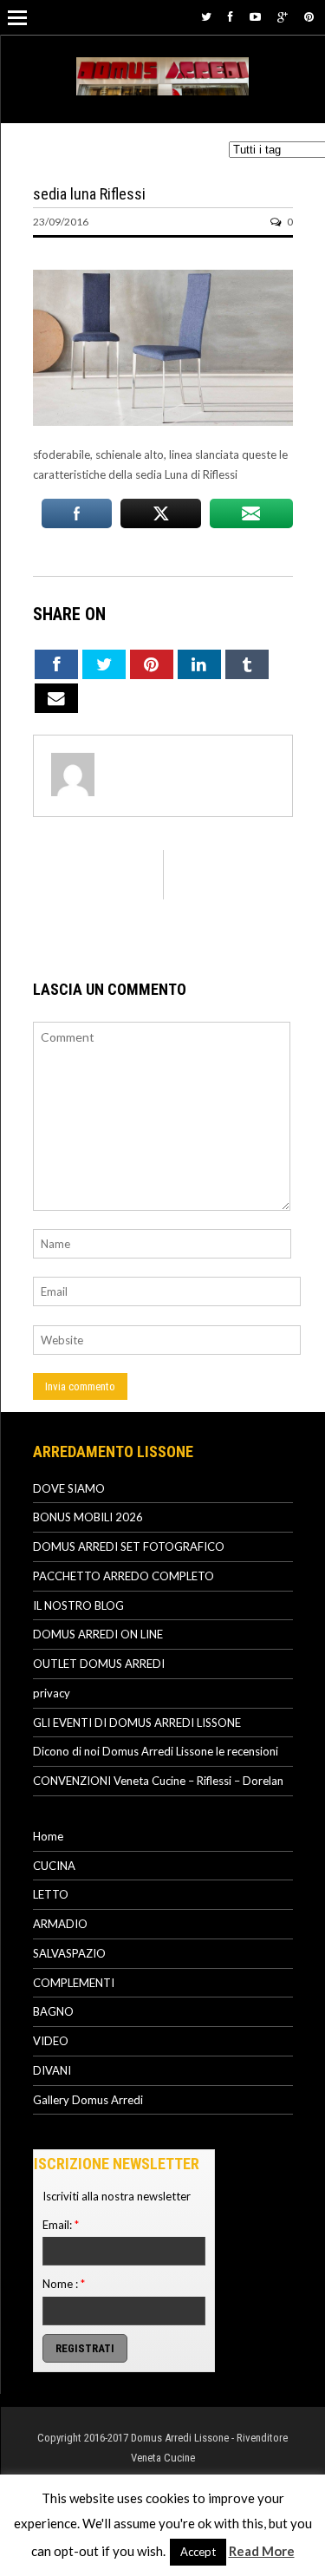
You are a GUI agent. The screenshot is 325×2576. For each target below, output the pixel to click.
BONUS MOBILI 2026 (88, 1517)
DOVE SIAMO (69, 1488)
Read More (262, 2551)
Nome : (64, 2284)
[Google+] (283, 16)
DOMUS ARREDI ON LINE (98, 1634)
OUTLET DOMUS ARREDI (99, 1664)
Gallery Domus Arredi (88, 2100)
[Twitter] (206, 16)
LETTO (51, 1894)
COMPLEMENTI (74, 1983)
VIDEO (51, 2041)
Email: (61, 2225)
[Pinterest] (309, 16)
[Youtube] (255, 16)
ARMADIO (60, 1924)
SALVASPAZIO (69, 1953)
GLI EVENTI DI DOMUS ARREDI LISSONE (137, 1723)
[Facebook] (231, 16)
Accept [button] (198, 2552)
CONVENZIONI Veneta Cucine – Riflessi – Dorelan (158, 1781)
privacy (52, 1693)
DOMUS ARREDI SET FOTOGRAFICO (129, 1546)
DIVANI (52, 2070)
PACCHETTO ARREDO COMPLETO (123, 1576)
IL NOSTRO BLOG (78, 1605)
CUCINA (54, 1866)
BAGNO (53, 2011)
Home (48, 1836)
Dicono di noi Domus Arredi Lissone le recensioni (156, 1751)
